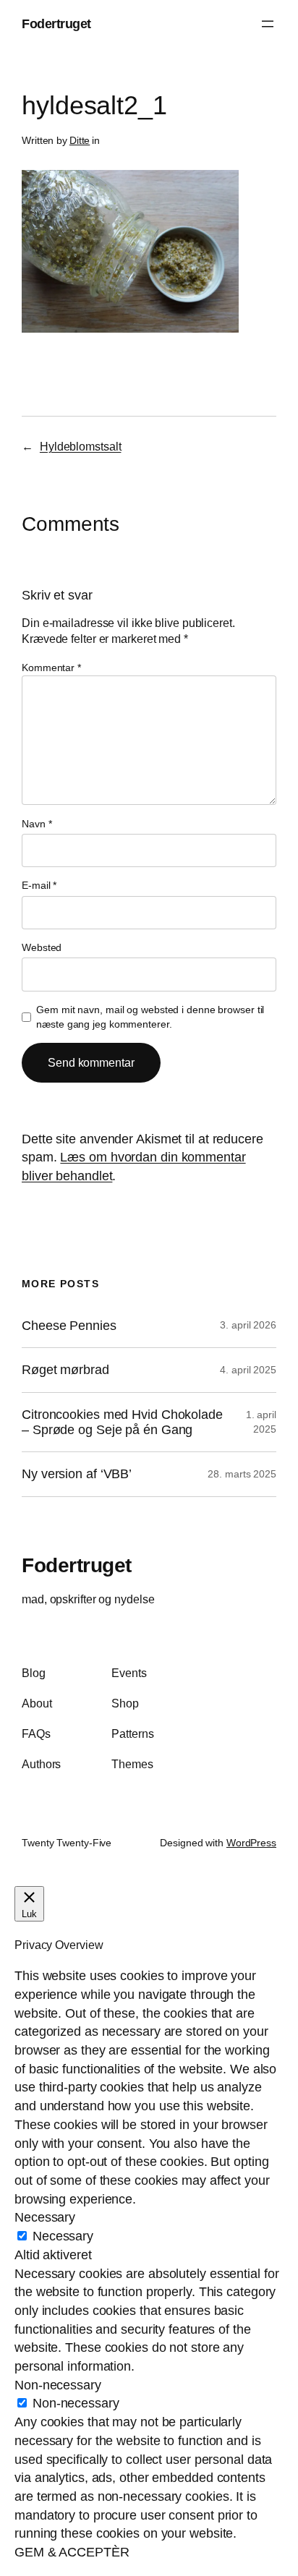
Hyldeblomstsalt (81, 446)
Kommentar (51, 668)
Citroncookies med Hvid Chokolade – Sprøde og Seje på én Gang (122, 1422)
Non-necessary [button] (58, 2385)
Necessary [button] (45, 2217)
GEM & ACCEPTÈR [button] (72, 2552)
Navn (37, 824)
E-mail (39, 885)
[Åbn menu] (268, 24)
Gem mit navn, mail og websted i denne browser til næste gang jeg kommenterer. (150, 1017)
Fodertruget (56, 24)
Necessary (63, 2236)
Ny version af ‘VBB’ (77, 1474)
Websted (42, 947)
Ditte (80, 140)
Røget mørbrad (65, 1370)
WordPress (251, 1843)
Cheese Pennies (69, 1326)
